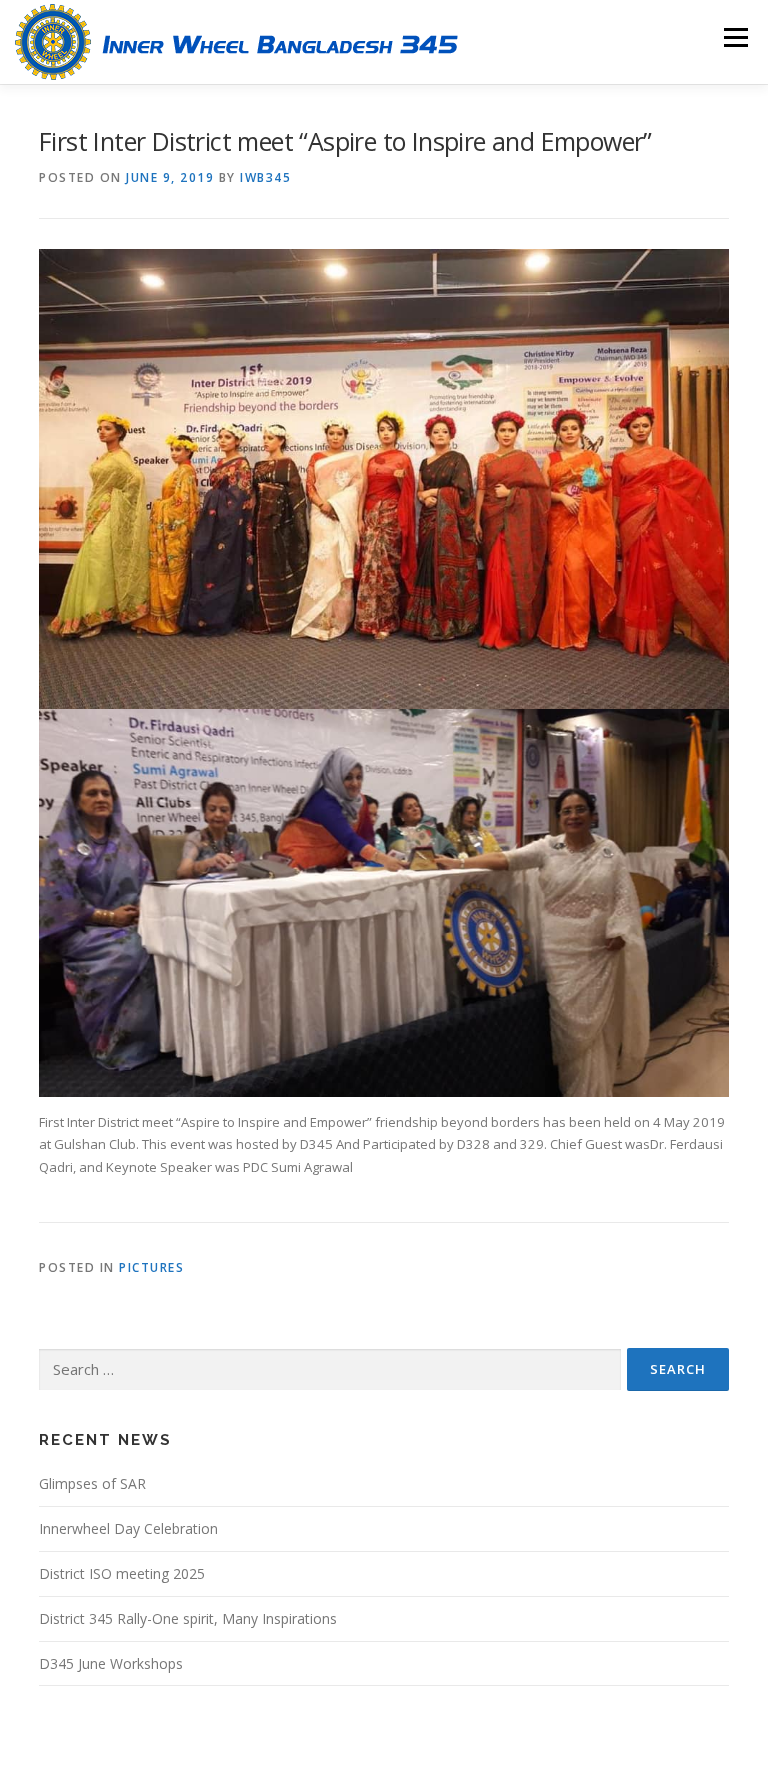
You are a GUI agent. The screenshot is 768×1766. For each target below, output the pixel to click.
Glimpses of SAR (92, 1483)
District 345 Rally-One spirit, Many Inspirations (188, 1618)
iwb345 (265, 177)
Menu (735, 37)
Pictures (151, 1267)
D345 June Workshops (111, 1663)
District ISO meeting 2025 (122, 1573)
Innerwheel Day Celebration (128, 1528)
